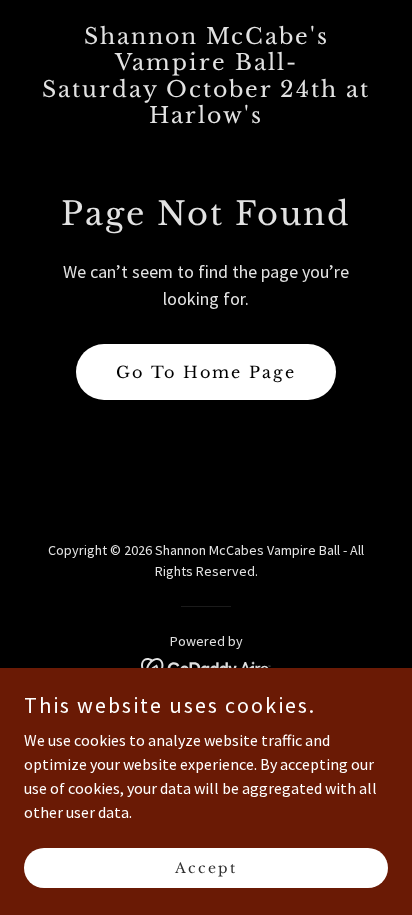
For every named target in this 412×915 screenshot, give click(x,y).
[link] (206, 117)
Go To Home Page (206, 372)
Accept (206, 867)
